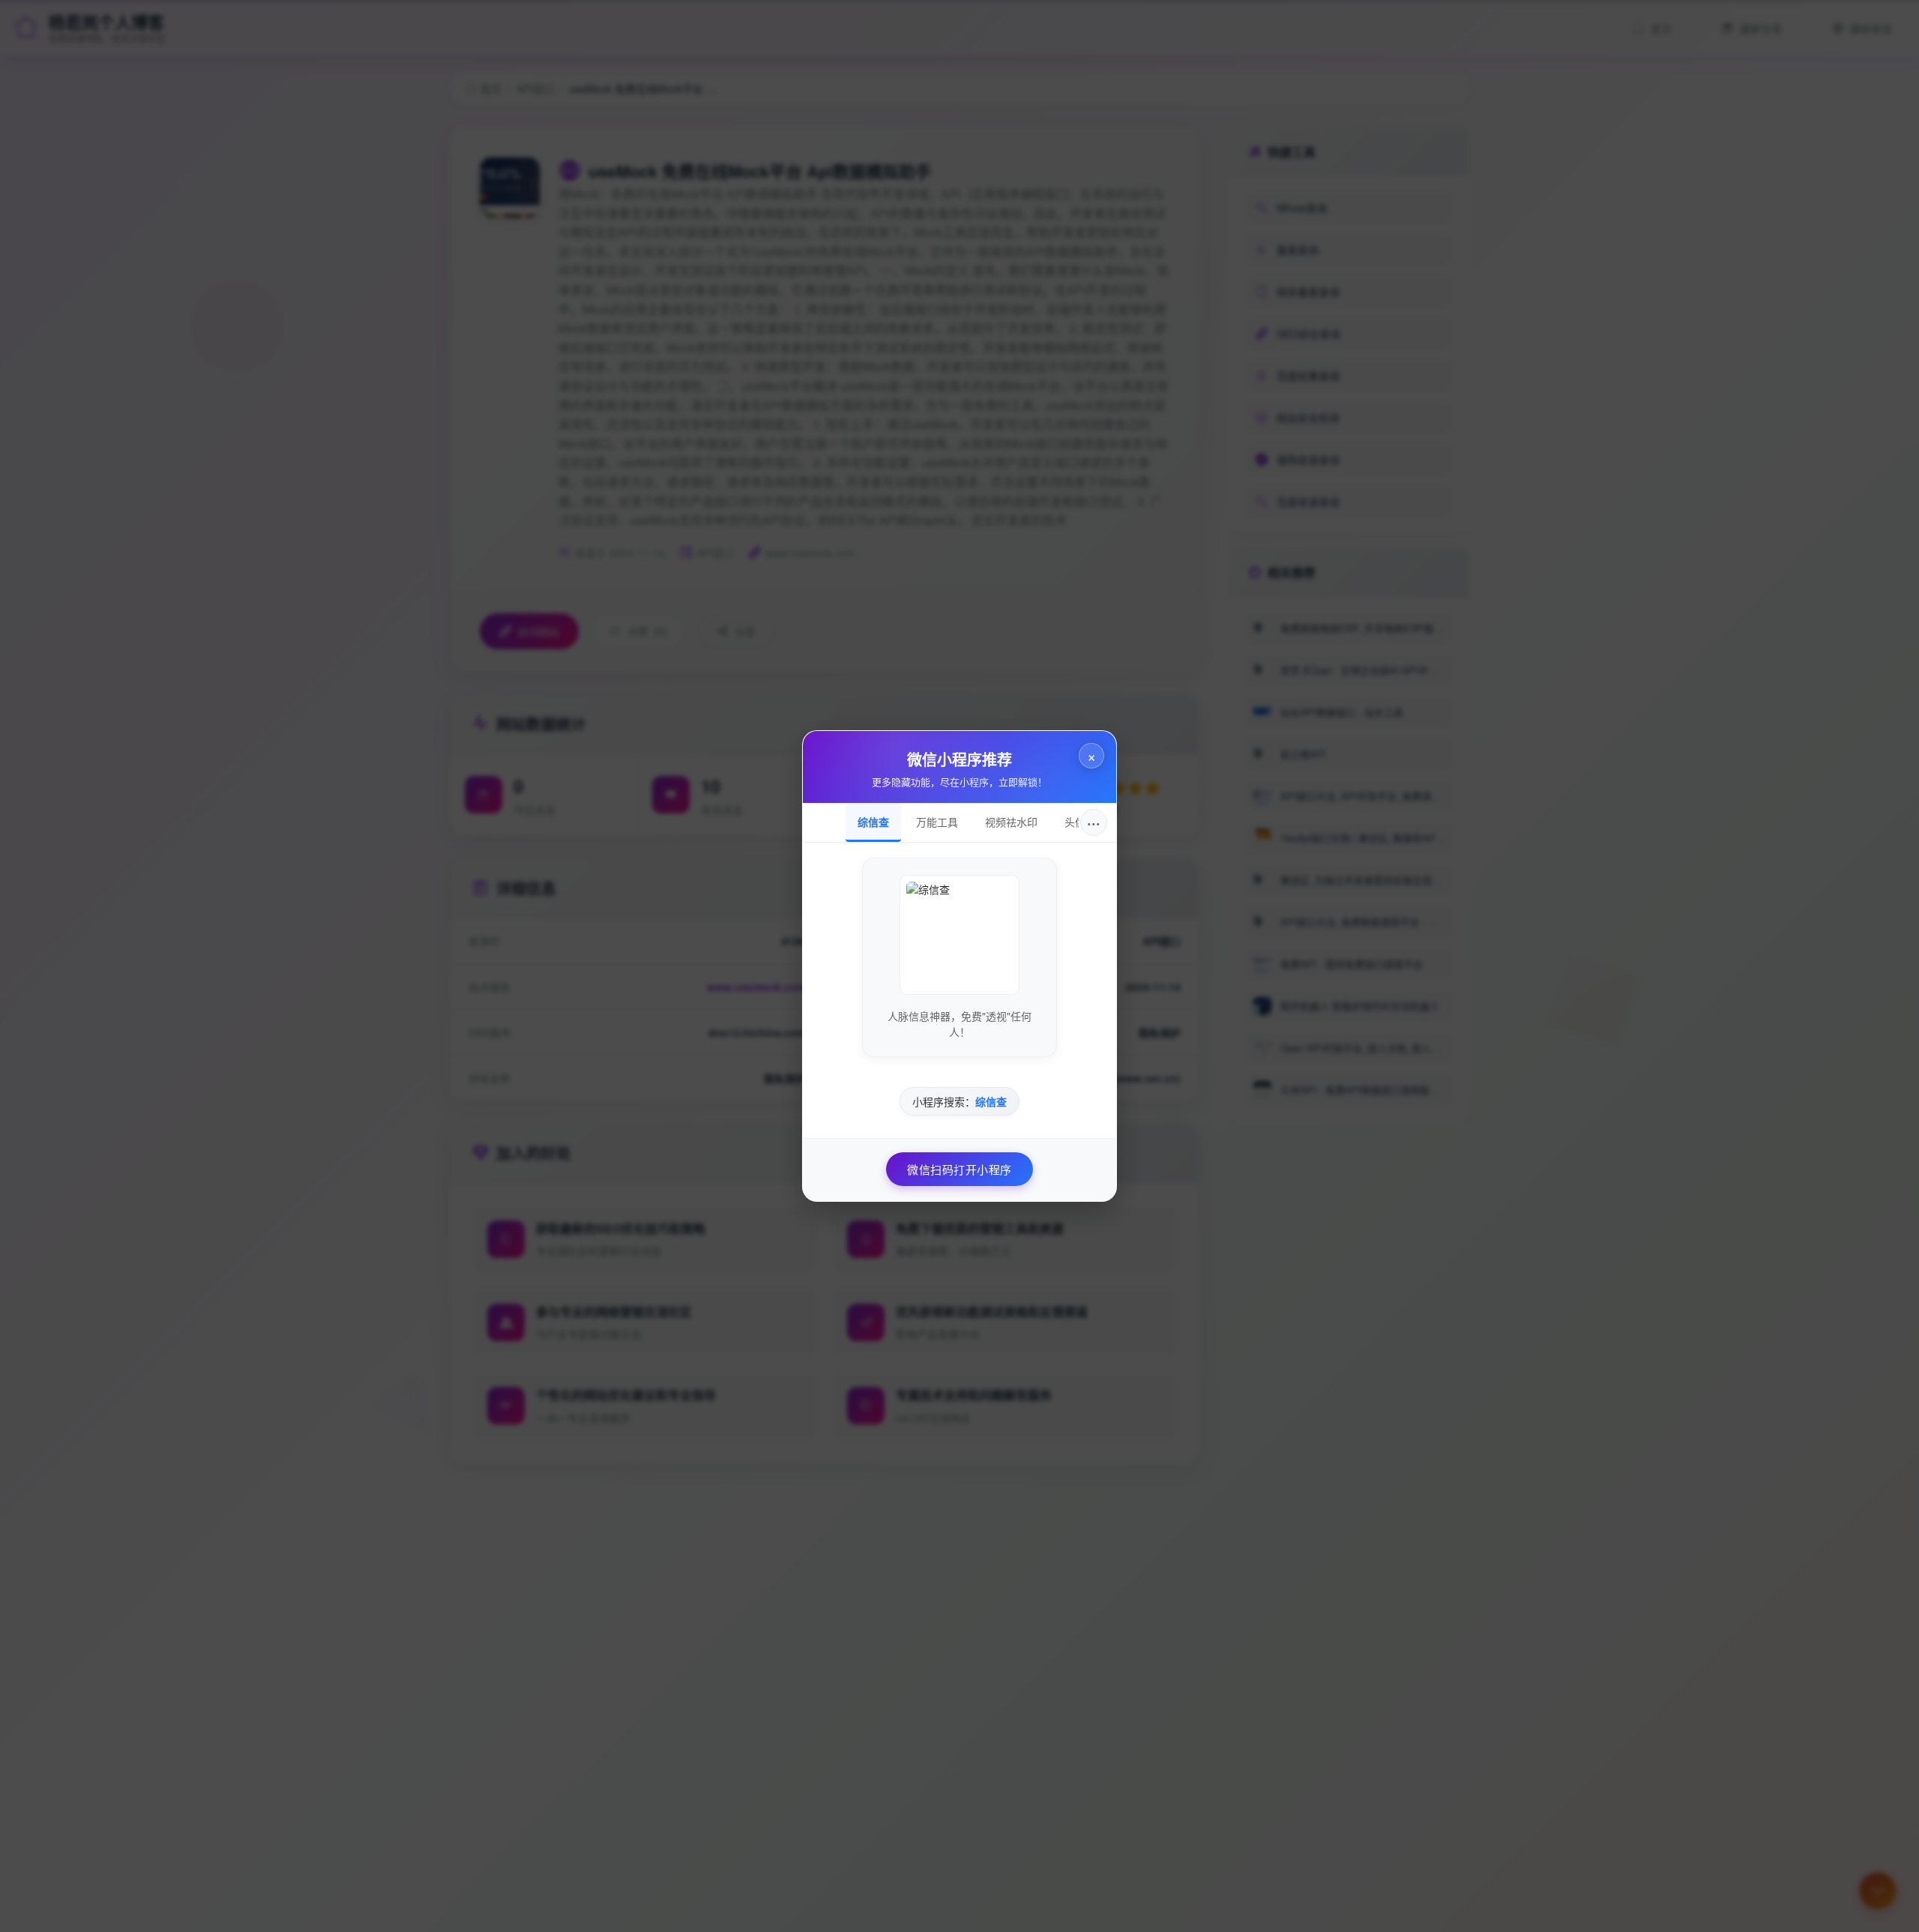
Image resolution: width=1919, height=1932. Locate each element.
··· (1094, 822)
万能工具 (937, 822)
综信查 (873, 822)
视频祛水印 (1011, 822)
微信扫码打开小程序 (959, 1169)
